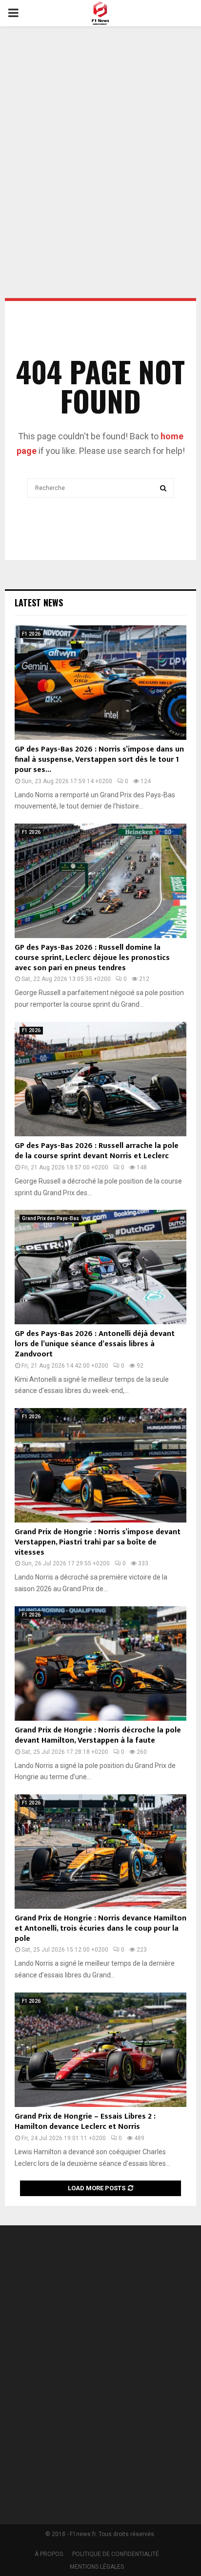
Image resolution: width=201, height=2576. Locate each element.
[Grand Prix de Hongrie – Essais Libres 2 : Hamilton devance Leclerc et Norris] (100, 2050)
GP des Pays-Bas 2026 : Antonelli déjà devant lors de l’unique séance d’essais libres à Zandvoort (95, 1344)
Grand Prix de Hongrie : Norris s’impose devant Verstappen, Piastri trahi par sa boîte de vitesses (98, 1542)
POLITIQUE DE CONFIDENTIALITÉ (116, 2554)
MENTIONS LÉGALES (97, 2567)
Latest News (39, 602)
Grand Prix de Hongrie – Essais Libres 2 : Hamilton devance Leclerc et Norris (85, 2122)
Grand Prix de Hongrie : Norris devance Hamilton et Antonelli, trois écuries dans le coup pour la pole (100, 1928)
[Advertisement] (100, 136)
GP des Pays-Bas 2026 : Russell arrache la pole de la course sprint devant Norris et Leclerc (97, 1151)
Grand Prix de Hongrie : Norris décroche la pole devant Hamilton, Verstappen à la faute (98, 1735)
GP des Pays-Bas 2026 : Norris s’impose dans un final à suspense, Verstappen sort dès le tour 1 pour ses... (99, 760)
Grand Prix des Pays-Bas (50, 1218)
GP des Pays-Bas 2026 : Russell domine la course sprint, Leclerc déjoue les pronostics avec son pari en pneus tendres (92, 958)
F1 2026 (31, 634)
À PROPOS (49, 2554)
